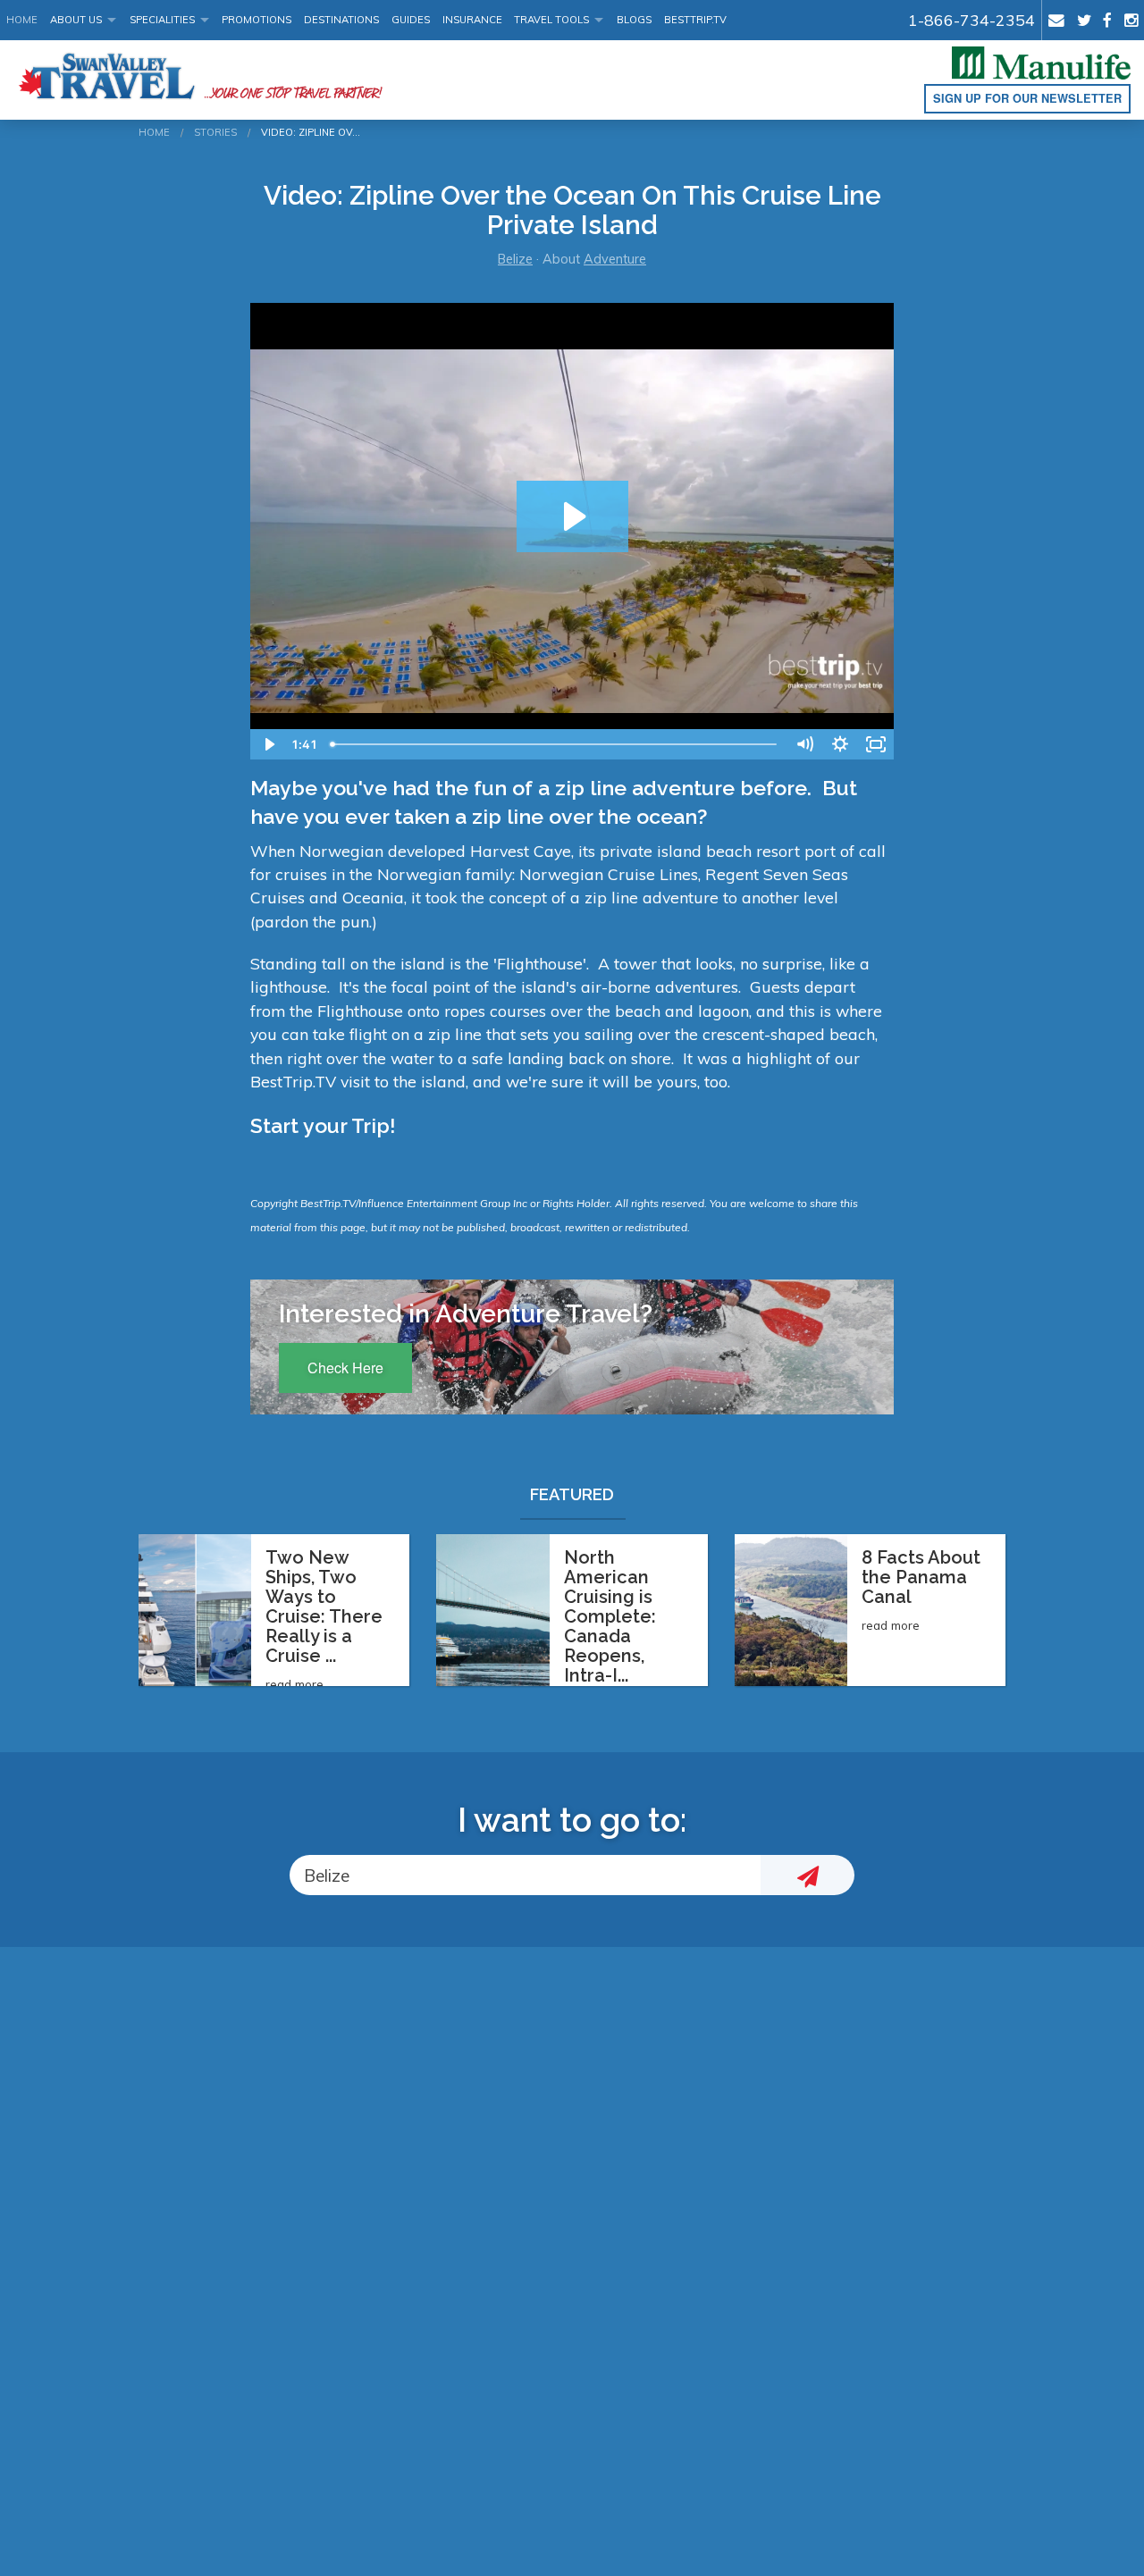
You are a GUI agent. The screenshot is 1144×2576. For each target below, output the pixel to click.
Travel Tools (551, 20)
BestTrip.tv (695, 20)
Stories (215, 132)
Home (22, 20)
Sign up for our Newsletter (1027, 98)
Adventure (615, 259)
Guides (411, 20)
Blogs (634, 20)
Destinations (341, 20)
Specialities (162, 20)
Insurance (472, 20)
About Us (76, 20)
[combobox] (525, 1875)
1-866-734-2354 (972, 20)
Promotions (257, 20)
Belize (515, 259)
